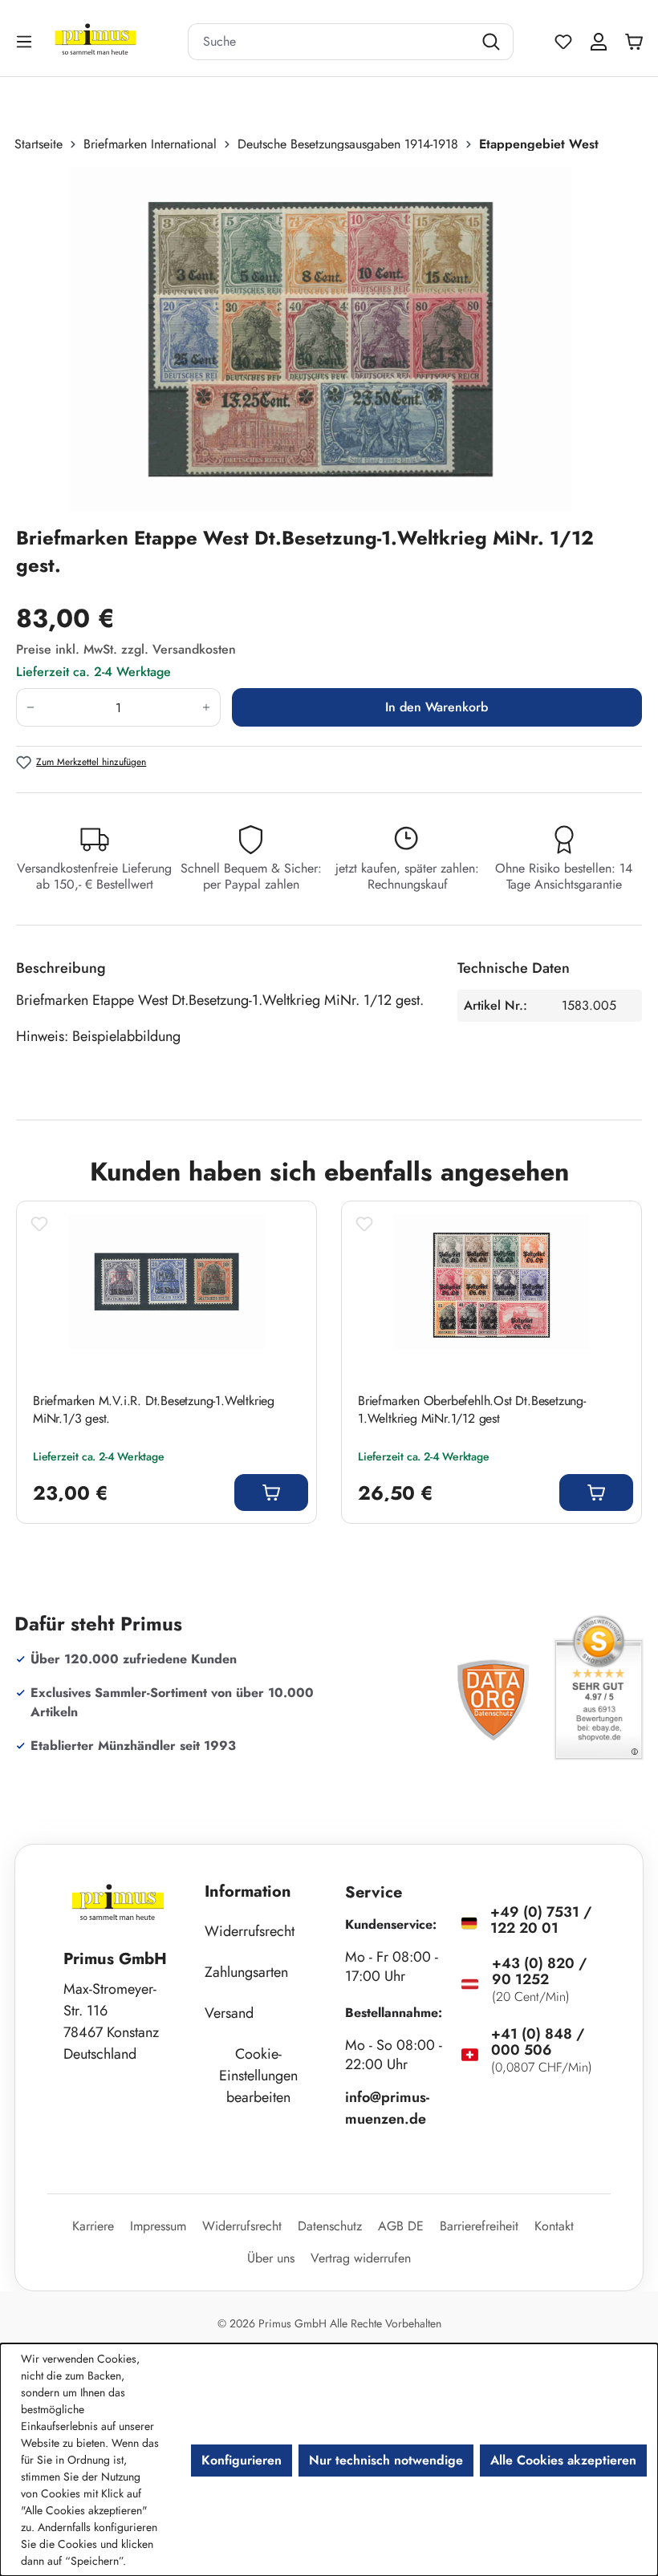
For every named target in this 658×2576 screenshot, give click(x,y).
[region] (329, 339)
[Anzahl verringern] (30, 707)
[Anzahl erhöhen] (207, 707)
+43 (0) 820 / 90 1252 (539, 1971)
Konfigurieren (242, 2460)
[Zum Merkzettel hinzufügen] (39, 1224)
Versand (229, 2013)
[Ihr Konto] (599, 42)
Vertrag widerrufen (361, 2258)
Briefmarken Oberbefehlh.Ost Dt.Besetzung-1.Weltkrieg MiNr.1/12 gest (472, 1410)
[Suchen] (493, 42)
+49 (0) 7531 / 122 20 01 (541, 1920)
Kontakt (554, 2226)
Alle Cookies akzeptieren (563, 2460)
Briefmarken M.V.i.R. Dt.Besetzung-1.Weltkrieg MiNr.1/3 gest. (154, 1410)
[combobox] (331, 42)
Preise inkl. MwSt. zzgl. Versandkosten (126, 649)
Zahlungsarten (246, 1972)
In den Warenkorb (437, 707)
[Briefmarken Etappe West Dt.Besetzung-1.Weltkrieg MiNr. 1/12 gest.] (321, 339)
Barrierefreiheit (479, 2226)
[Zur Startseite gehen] (116, 41)
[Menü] (26, 41)
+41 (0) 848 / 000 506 (538, 2042)
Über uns (271, 2258)
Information (248, 1891)
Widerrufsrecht (250, 1931)
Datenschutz (330, 2226)
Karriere (93, 2226)
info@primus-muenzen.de (387, 2108)
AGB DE (401, 2226)
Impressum (158, 2226)
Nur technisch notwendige (386, 2460)
